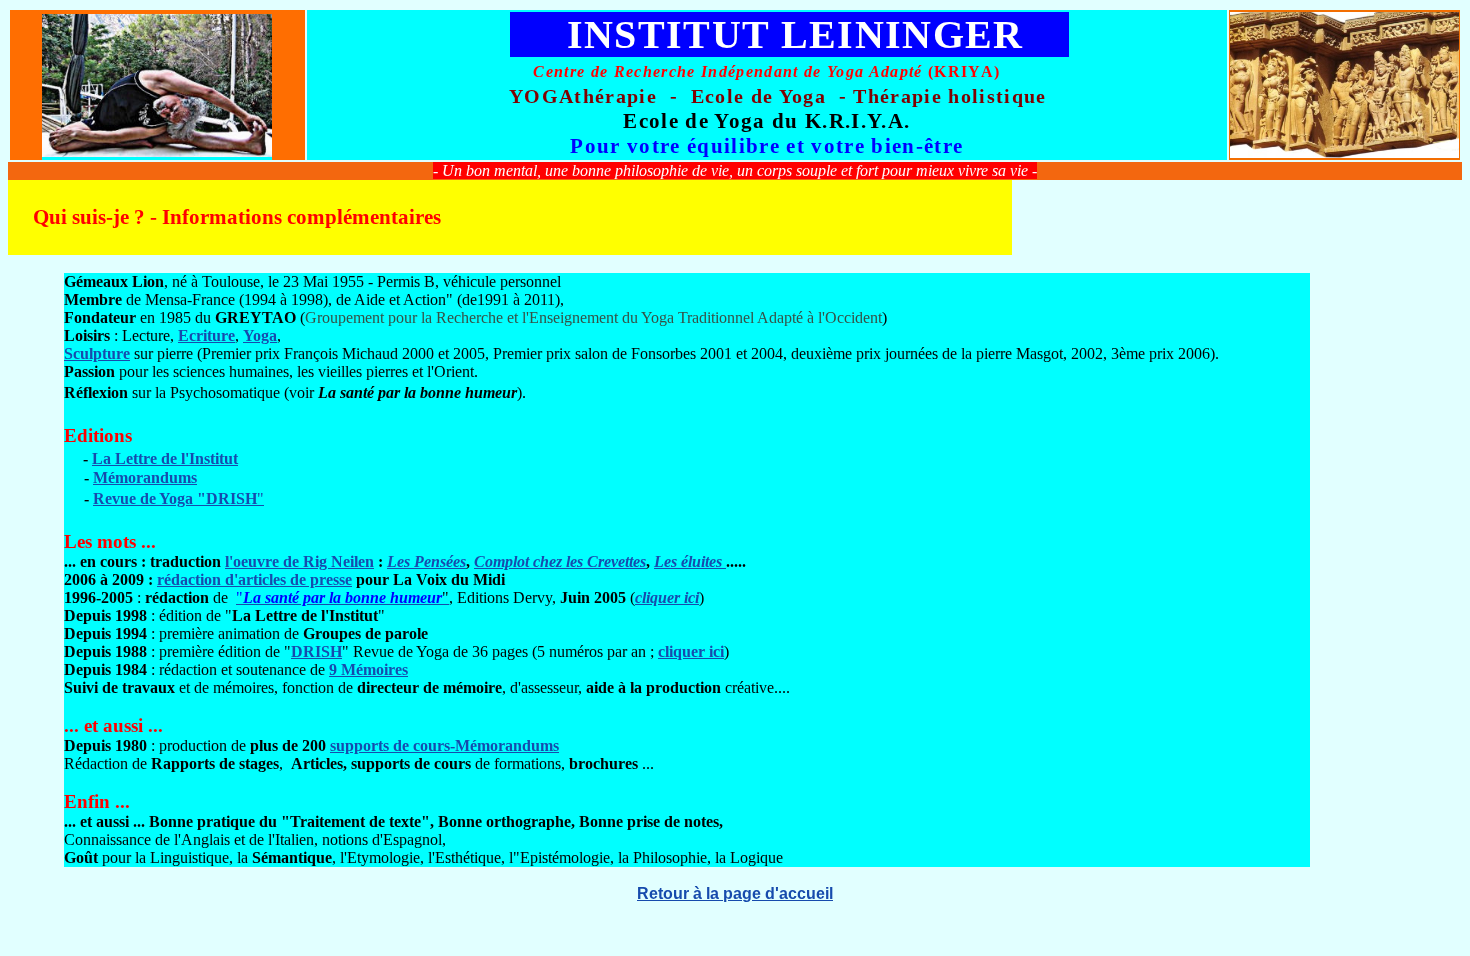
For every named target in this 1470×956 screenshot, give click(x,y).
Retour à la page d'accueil (735, 893)
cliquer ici (667, 597)
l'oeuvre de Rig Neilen (299, 561)
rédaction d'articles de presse (254, 579)
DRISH (316, 651)
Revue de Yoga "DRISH (175, 498)
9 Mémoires (368, 669)
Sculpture (97, 353)
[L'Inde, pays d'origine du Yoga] (1344, 152)
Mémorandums (145, 477)
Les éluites (690, 561)
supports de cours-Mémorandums (444, 745)
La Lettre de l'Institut (165, 458)
